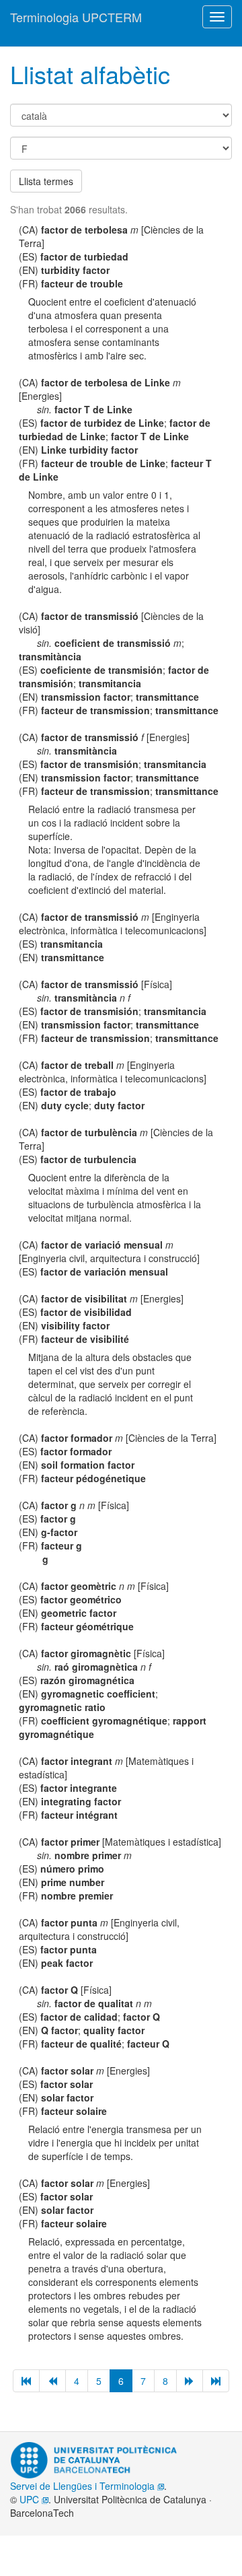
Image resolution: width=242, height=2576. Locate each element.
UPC (31, 2499)
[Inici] (26, 2381)
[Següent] (190, 2381)
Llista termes (46, 181)
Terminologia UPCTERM (76, 17)
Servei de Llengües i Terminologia (84, 2486)
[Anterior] (52, 2381)
